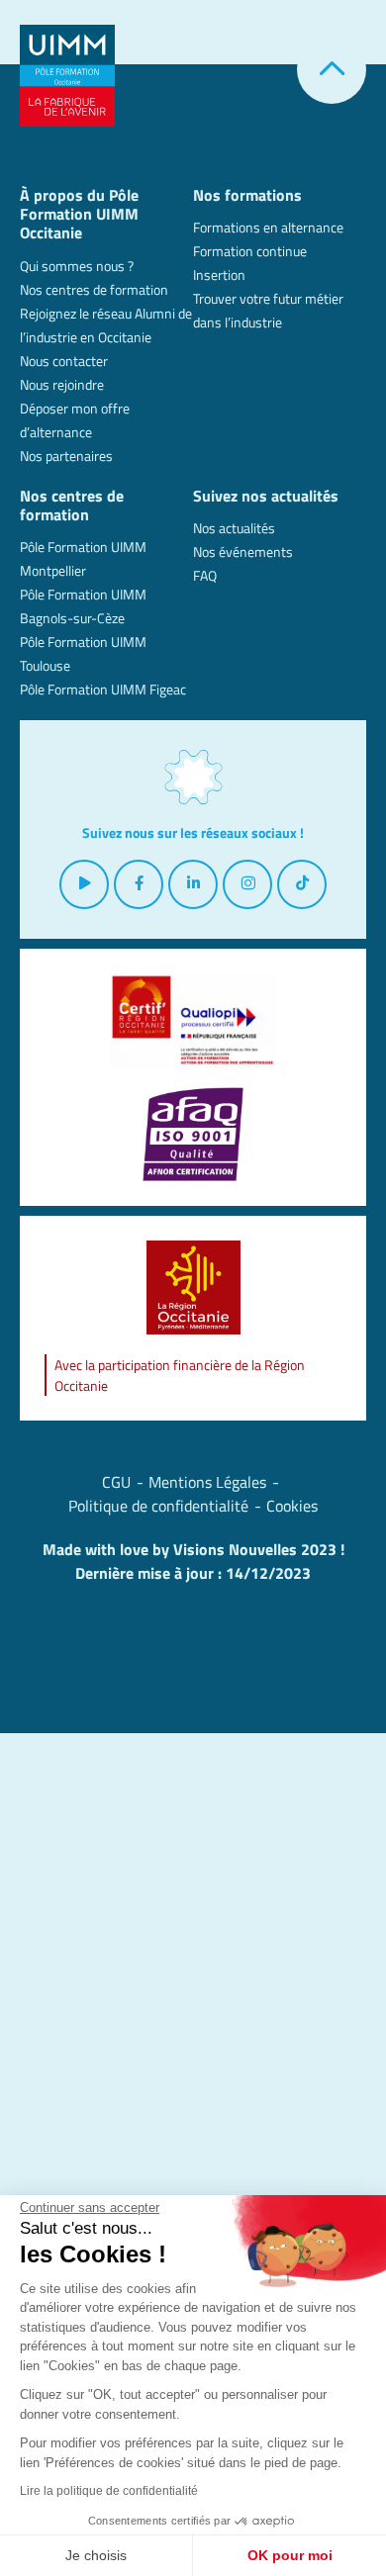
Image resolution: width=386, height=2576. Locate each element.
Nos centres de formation (94, 289)
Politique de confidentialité (158, 1506)
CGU (116, 1482)
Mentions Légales (207, 1482)
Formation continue (250, 251)
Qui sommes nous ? (77, 266)
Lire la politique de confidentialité (109, 2491)
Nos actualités (234, 528)
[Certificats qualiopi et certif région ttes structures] (193, 1020)
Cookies (292, 1506)
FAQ (205, 575)
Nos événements (243, 552)
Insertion (219, 275)
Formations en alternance (268, 227)
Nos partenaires (66, 456)
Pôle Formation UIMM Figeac (103, 689)
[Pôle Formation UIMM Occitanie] (67, 74)
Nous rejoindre (62, 384)
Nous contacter (64, 361)
